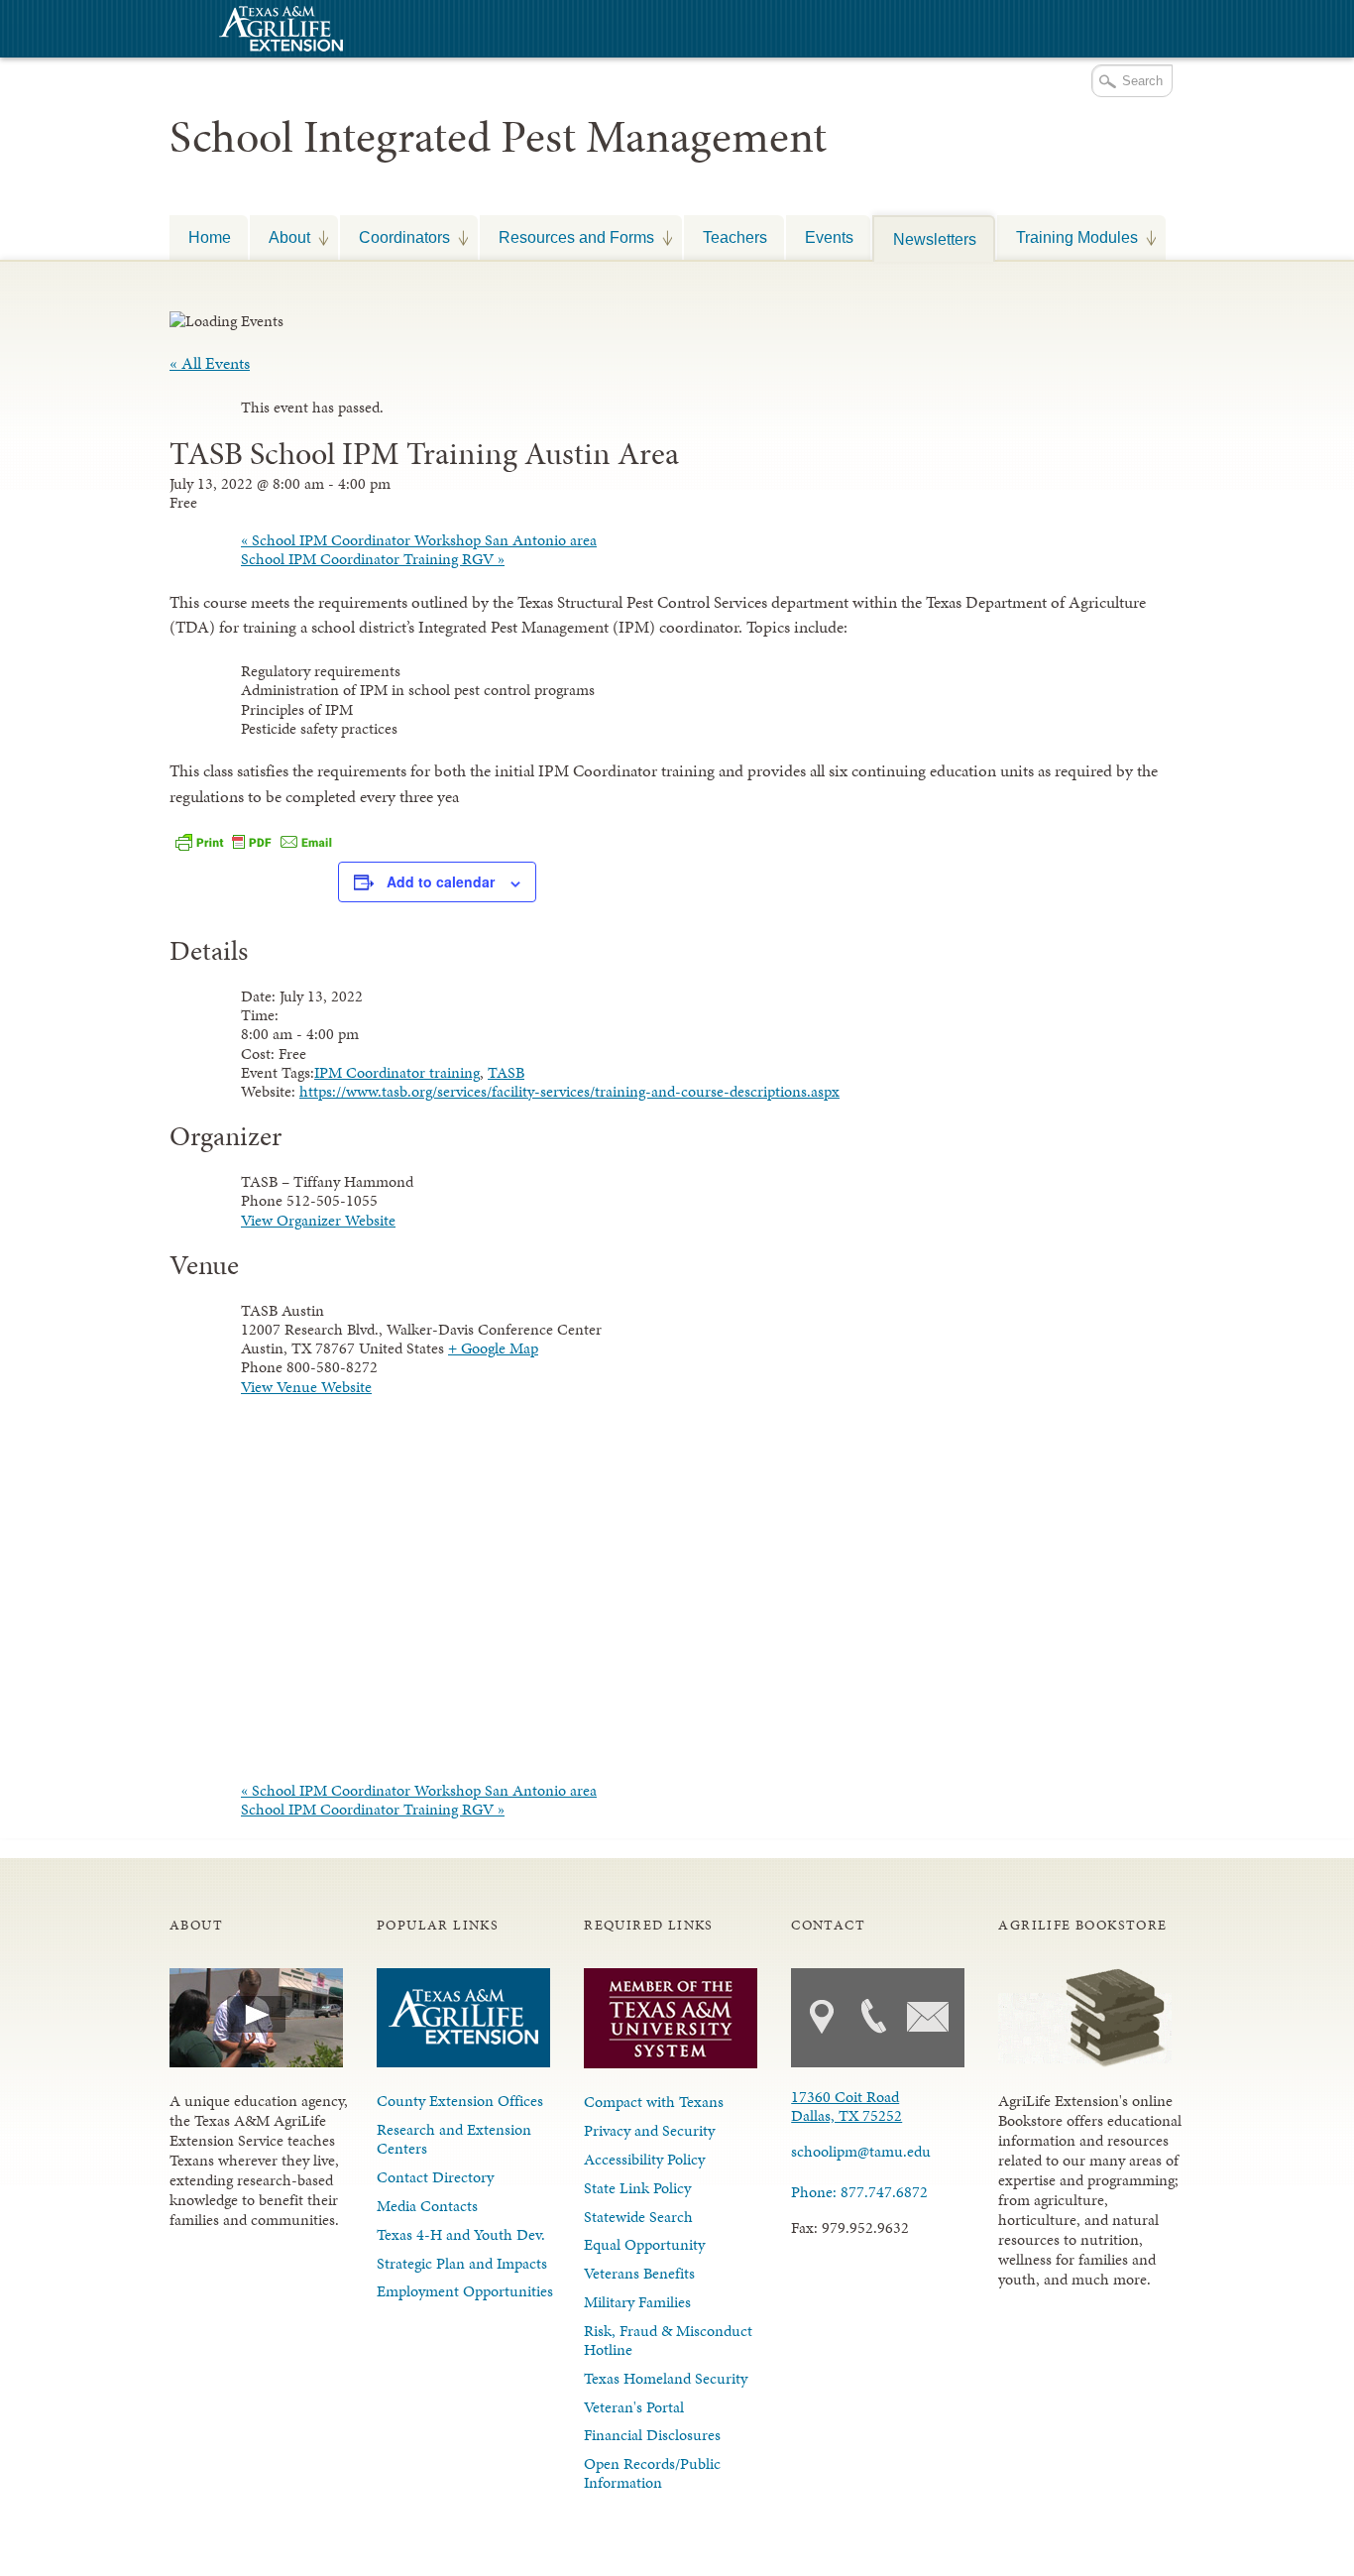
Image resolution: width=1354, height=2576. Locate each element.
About (280, 237)
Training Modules (1068, 237)
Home (210, 237)
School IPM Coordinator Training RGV (373, 559)
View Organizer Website (318, 1220)
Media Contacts (427, 2206)
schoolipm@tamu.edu (861, 2151)
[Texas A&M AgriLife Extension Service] (279, 31)
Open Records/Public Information (652, 2473)
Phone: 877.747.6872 (859, 2192)
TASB (506, 1072)
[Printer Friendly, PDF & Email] (254, 841)
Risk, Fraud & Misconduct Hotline (668, 2340)
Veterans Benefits (639, 2273)
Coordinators (395, 237)
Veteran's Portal (634, 2407)
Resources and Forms (567, 237)
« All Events (210, 363)
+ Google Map (493, 1348)
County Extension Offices (460, 2101)
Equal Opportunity (644, 2244)
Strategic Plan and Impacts (462, 2263)
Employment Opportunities (465, 2291)
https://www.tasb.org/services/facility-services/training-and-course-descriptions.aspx (569, 1091)
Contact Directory (435, 2177)
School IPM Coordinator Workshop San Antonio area (419, 540)
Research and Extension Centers (454, 2139)
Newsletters (935, 239)
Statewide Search (638, 2217)
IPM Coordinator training (397, 1072)
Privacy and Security (649, 2130)
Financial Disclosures (652, 2435)
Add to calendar (441, 881)
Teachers (735, 237)
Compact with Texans (654, 2102)
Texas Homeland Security (666, 2378)
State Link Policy (637, 2188)
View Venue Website (306, 1387)
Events (829, 237)
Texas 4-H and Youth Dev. (461, 2234)
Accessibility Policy (644, 2159)
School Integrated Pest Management (498, 137)
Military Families (637, 2302)
